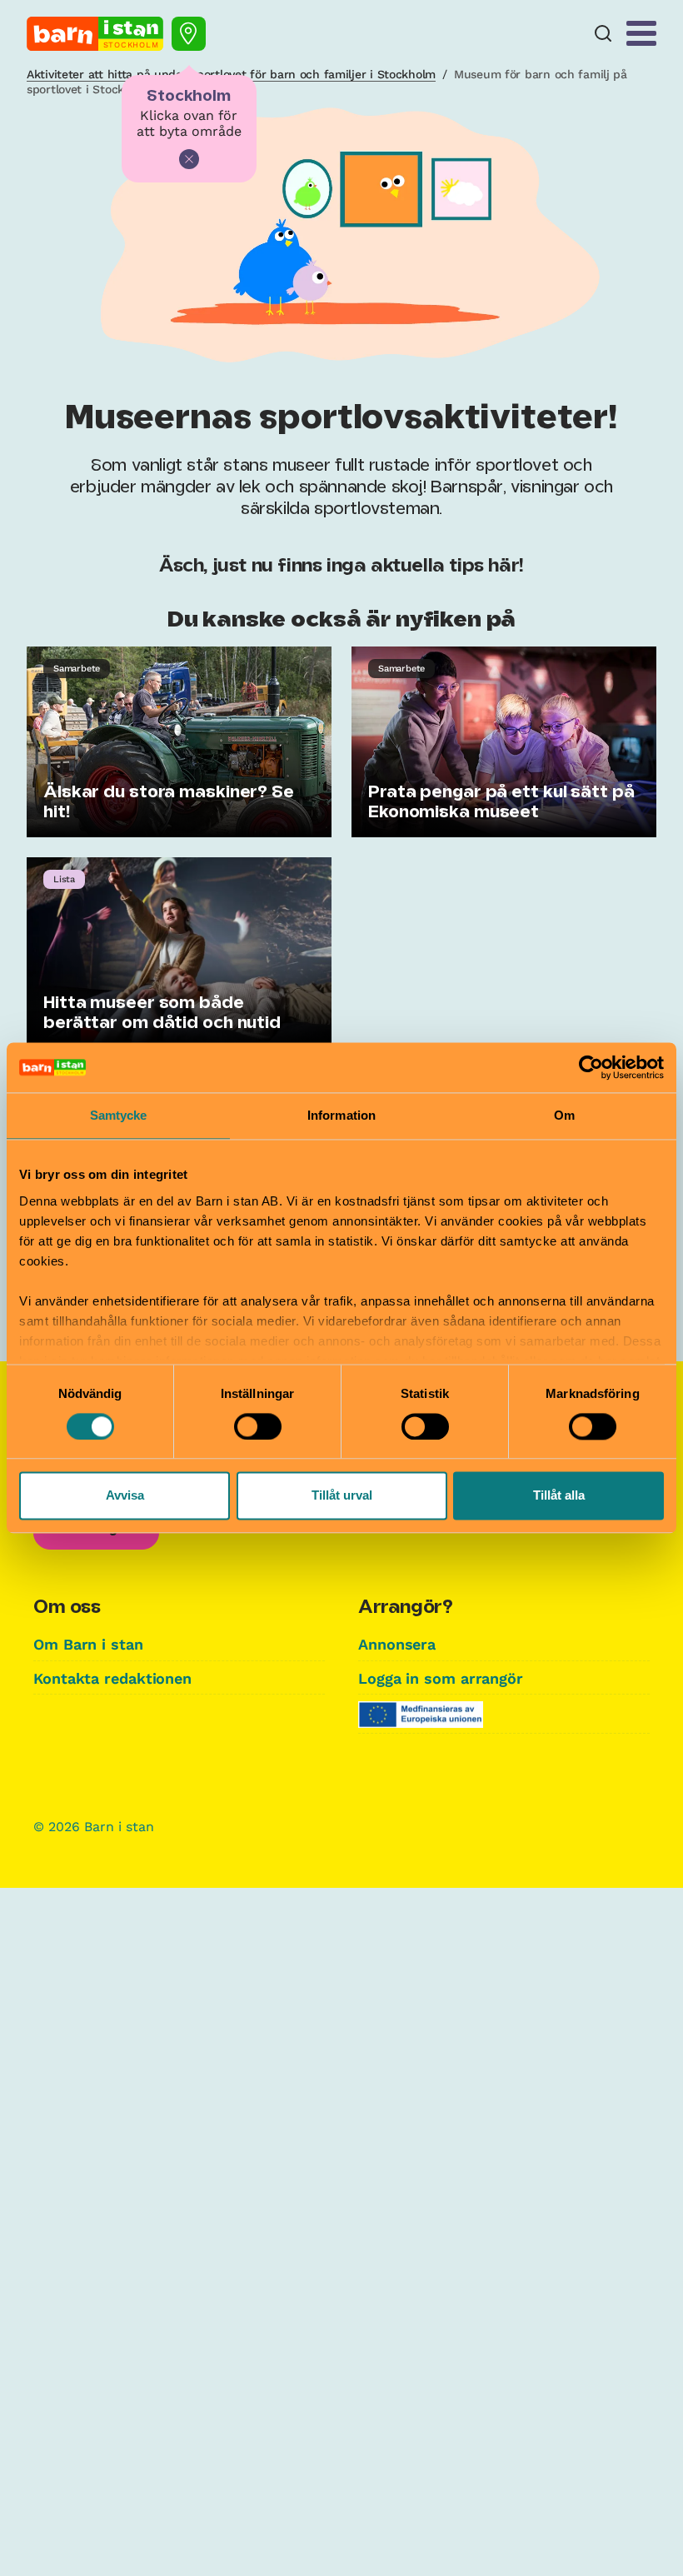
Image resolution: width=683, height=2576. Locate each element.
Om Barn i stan (88, 1644)
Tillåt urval (342, 1496)
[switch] (258, 1426)
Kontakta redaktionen (112, 1678)
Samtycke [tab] (119, 1115)
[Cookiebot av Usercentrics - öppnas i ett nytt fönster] (591, 1067)
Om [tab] (564, 1115)
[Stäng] (189, 159)
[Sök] (603, 34)
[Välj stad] (189, 34)
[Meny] (641, 33)
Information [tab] (341, 1115)
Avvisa (125, 1496)
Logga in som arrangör (441, 1678)
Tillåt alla (559, 1496)
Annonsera (397, 1644)
